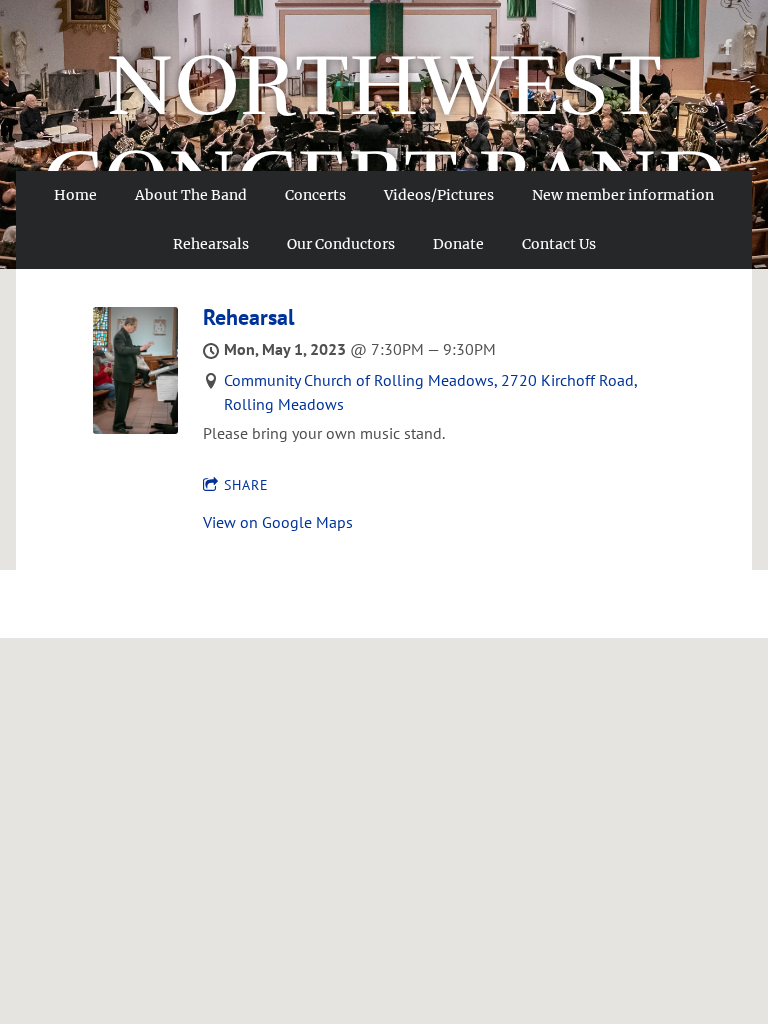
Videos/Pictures (439, 195)
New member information (623, 195)
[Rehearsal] (135, 428)
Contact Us (559, 244)
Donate (458, 244)
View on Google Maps (278, 522)
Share (246, 485)
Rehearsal (248, 317)
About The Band (191, 195)
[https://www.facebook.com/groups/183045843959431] (728, 47)
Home (75, 195)
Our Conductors (341, 244)
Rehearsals (211, 244)
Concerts (315, 195)
